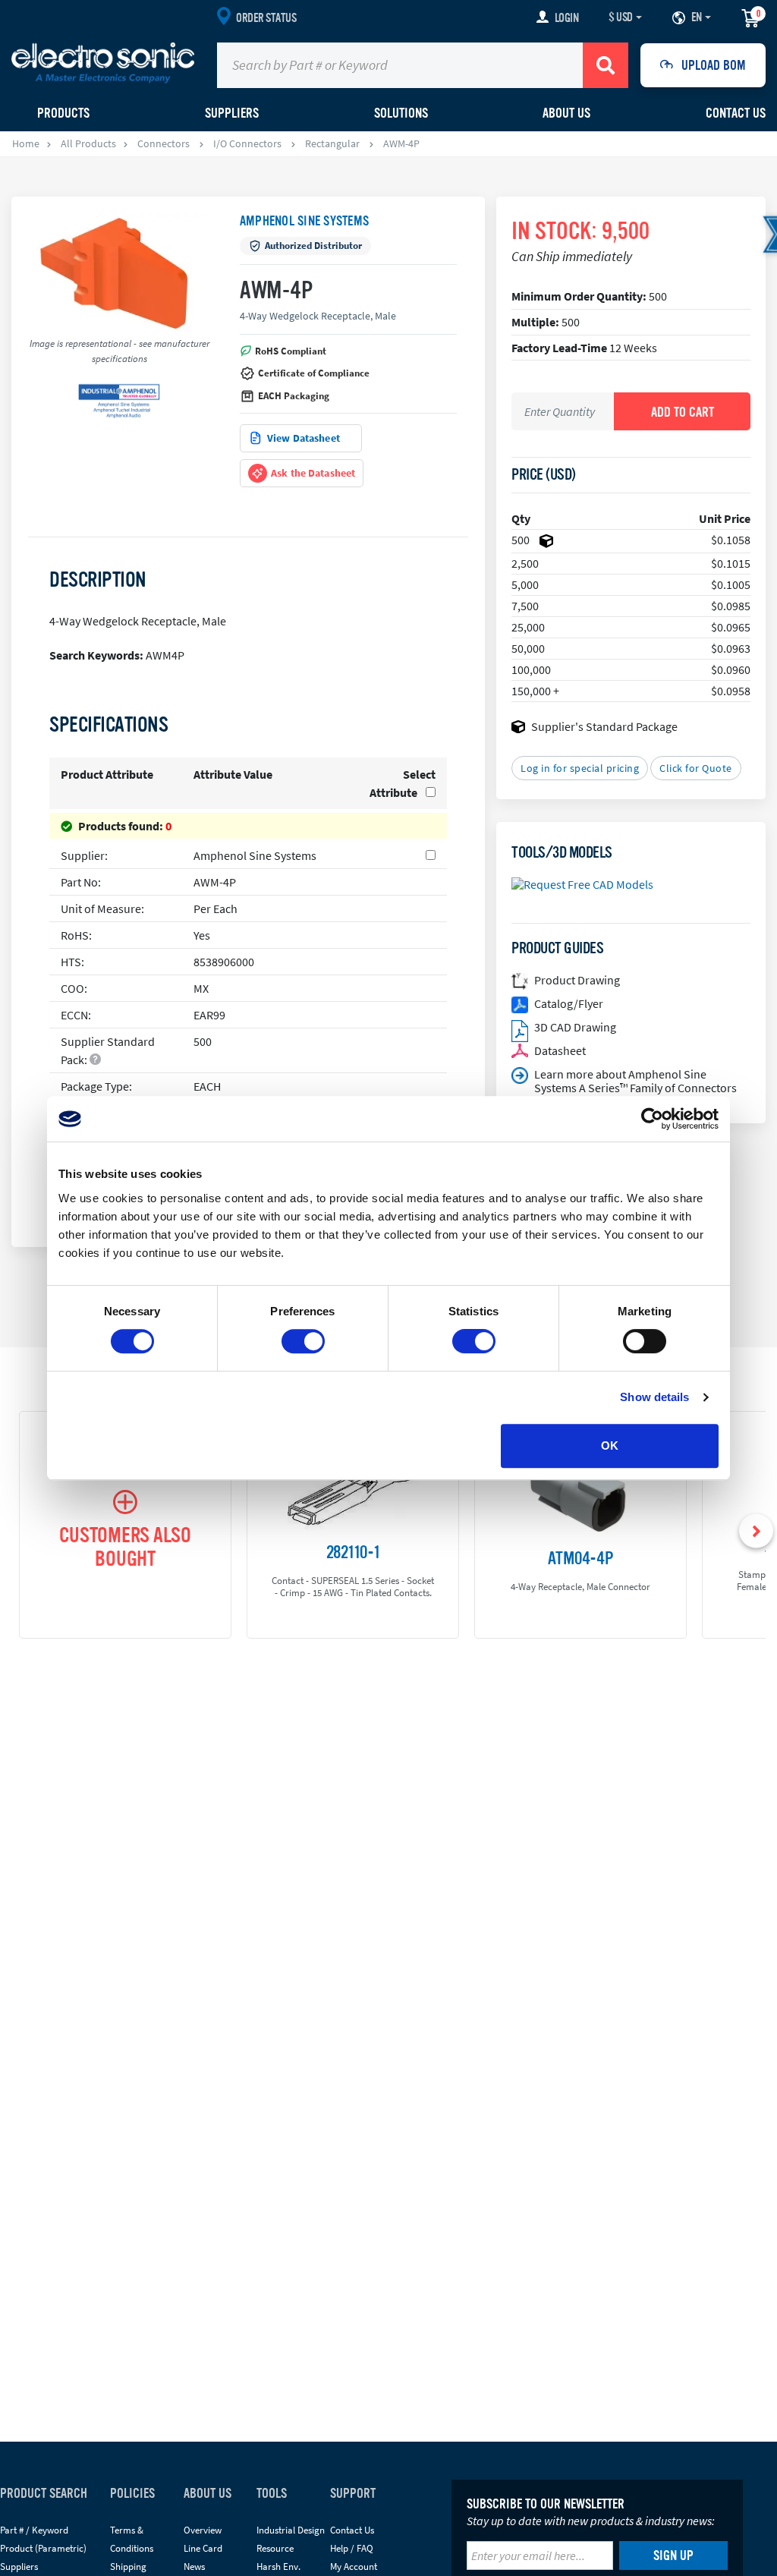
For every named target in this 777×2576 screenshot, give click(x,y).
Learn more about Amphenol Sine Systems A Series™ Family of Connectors (635, 1081)
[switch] (303, 1341)
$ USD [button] (621, 17)
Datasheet (560, 1050)
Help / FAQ (352, 2548)
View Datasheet (304, 438)
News (194, 2567)
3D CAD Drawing (575, 1027)
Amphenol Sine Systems (304, 221)
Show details (654, 1397)
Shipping (128, 2567)
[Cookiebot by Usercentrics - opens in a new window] (652, 1119)
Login (567, 18)
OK (610, 1445)
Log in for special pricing (580, 768)
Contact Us (736, 113)
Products (63, 113)
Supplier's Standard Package (604, 726)
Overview (203, 2530)
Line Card (203, 2548)
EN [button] (697, 17)
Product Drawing (577, 980)
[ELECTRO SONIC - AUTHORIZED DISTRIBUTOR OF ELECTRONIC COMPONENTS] (103, 62)
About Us (566, 113)
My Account (354, 2567)
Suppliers (19, 2567)
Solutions (401, 113)
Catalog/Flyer (569, 1003)
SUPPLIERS (232, 113)
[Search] (606, 65)
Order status (266, 18)
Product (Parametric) (43, 2548)
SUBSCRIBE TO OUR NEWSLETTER (546, 2504)
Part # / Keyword (34, 2530)
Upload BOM (714, 65)
